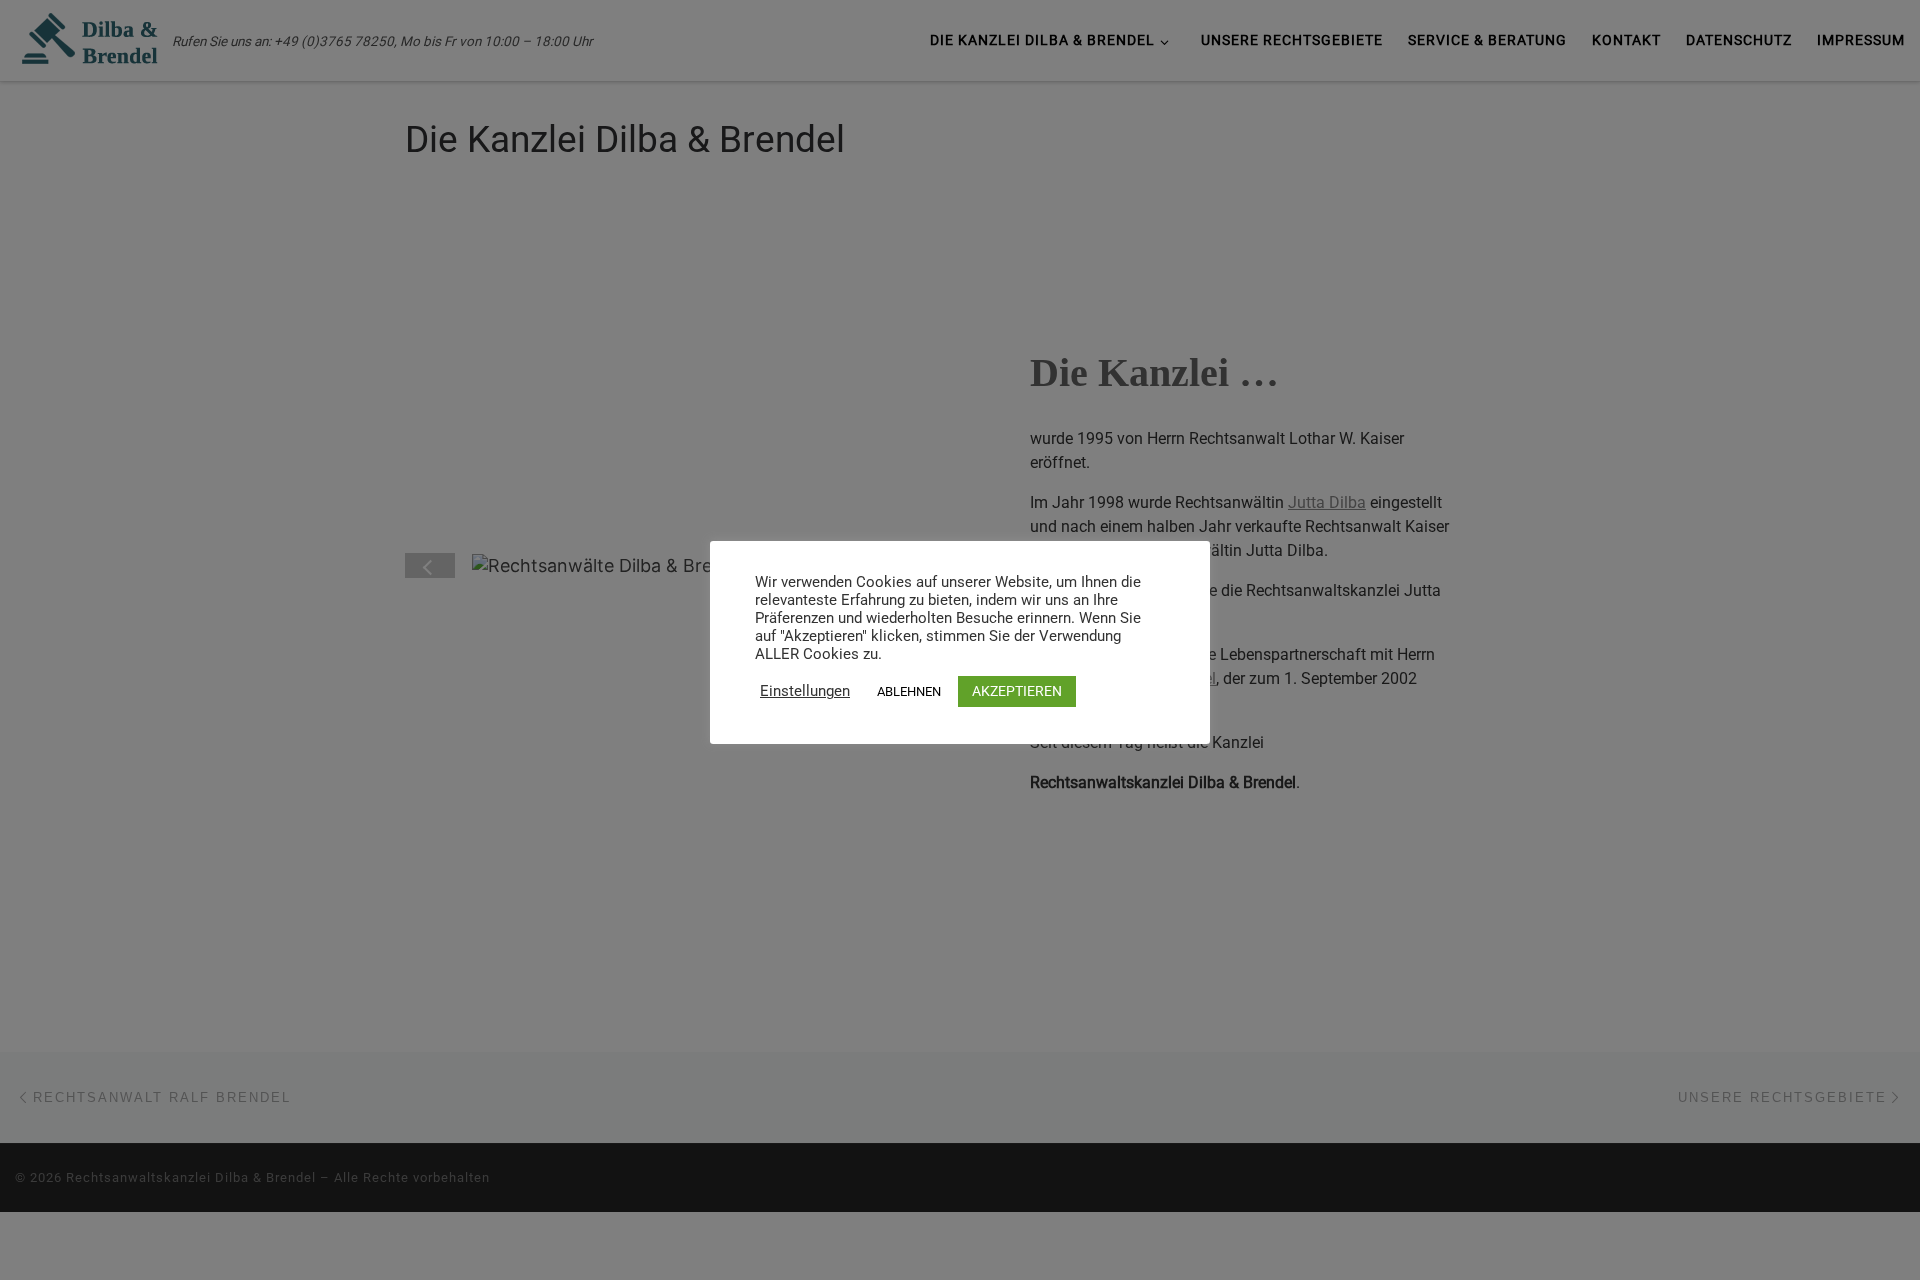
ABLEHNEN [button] (909, 691)
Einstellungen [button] (805, 691)
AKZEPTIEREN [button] (1017, 691)
